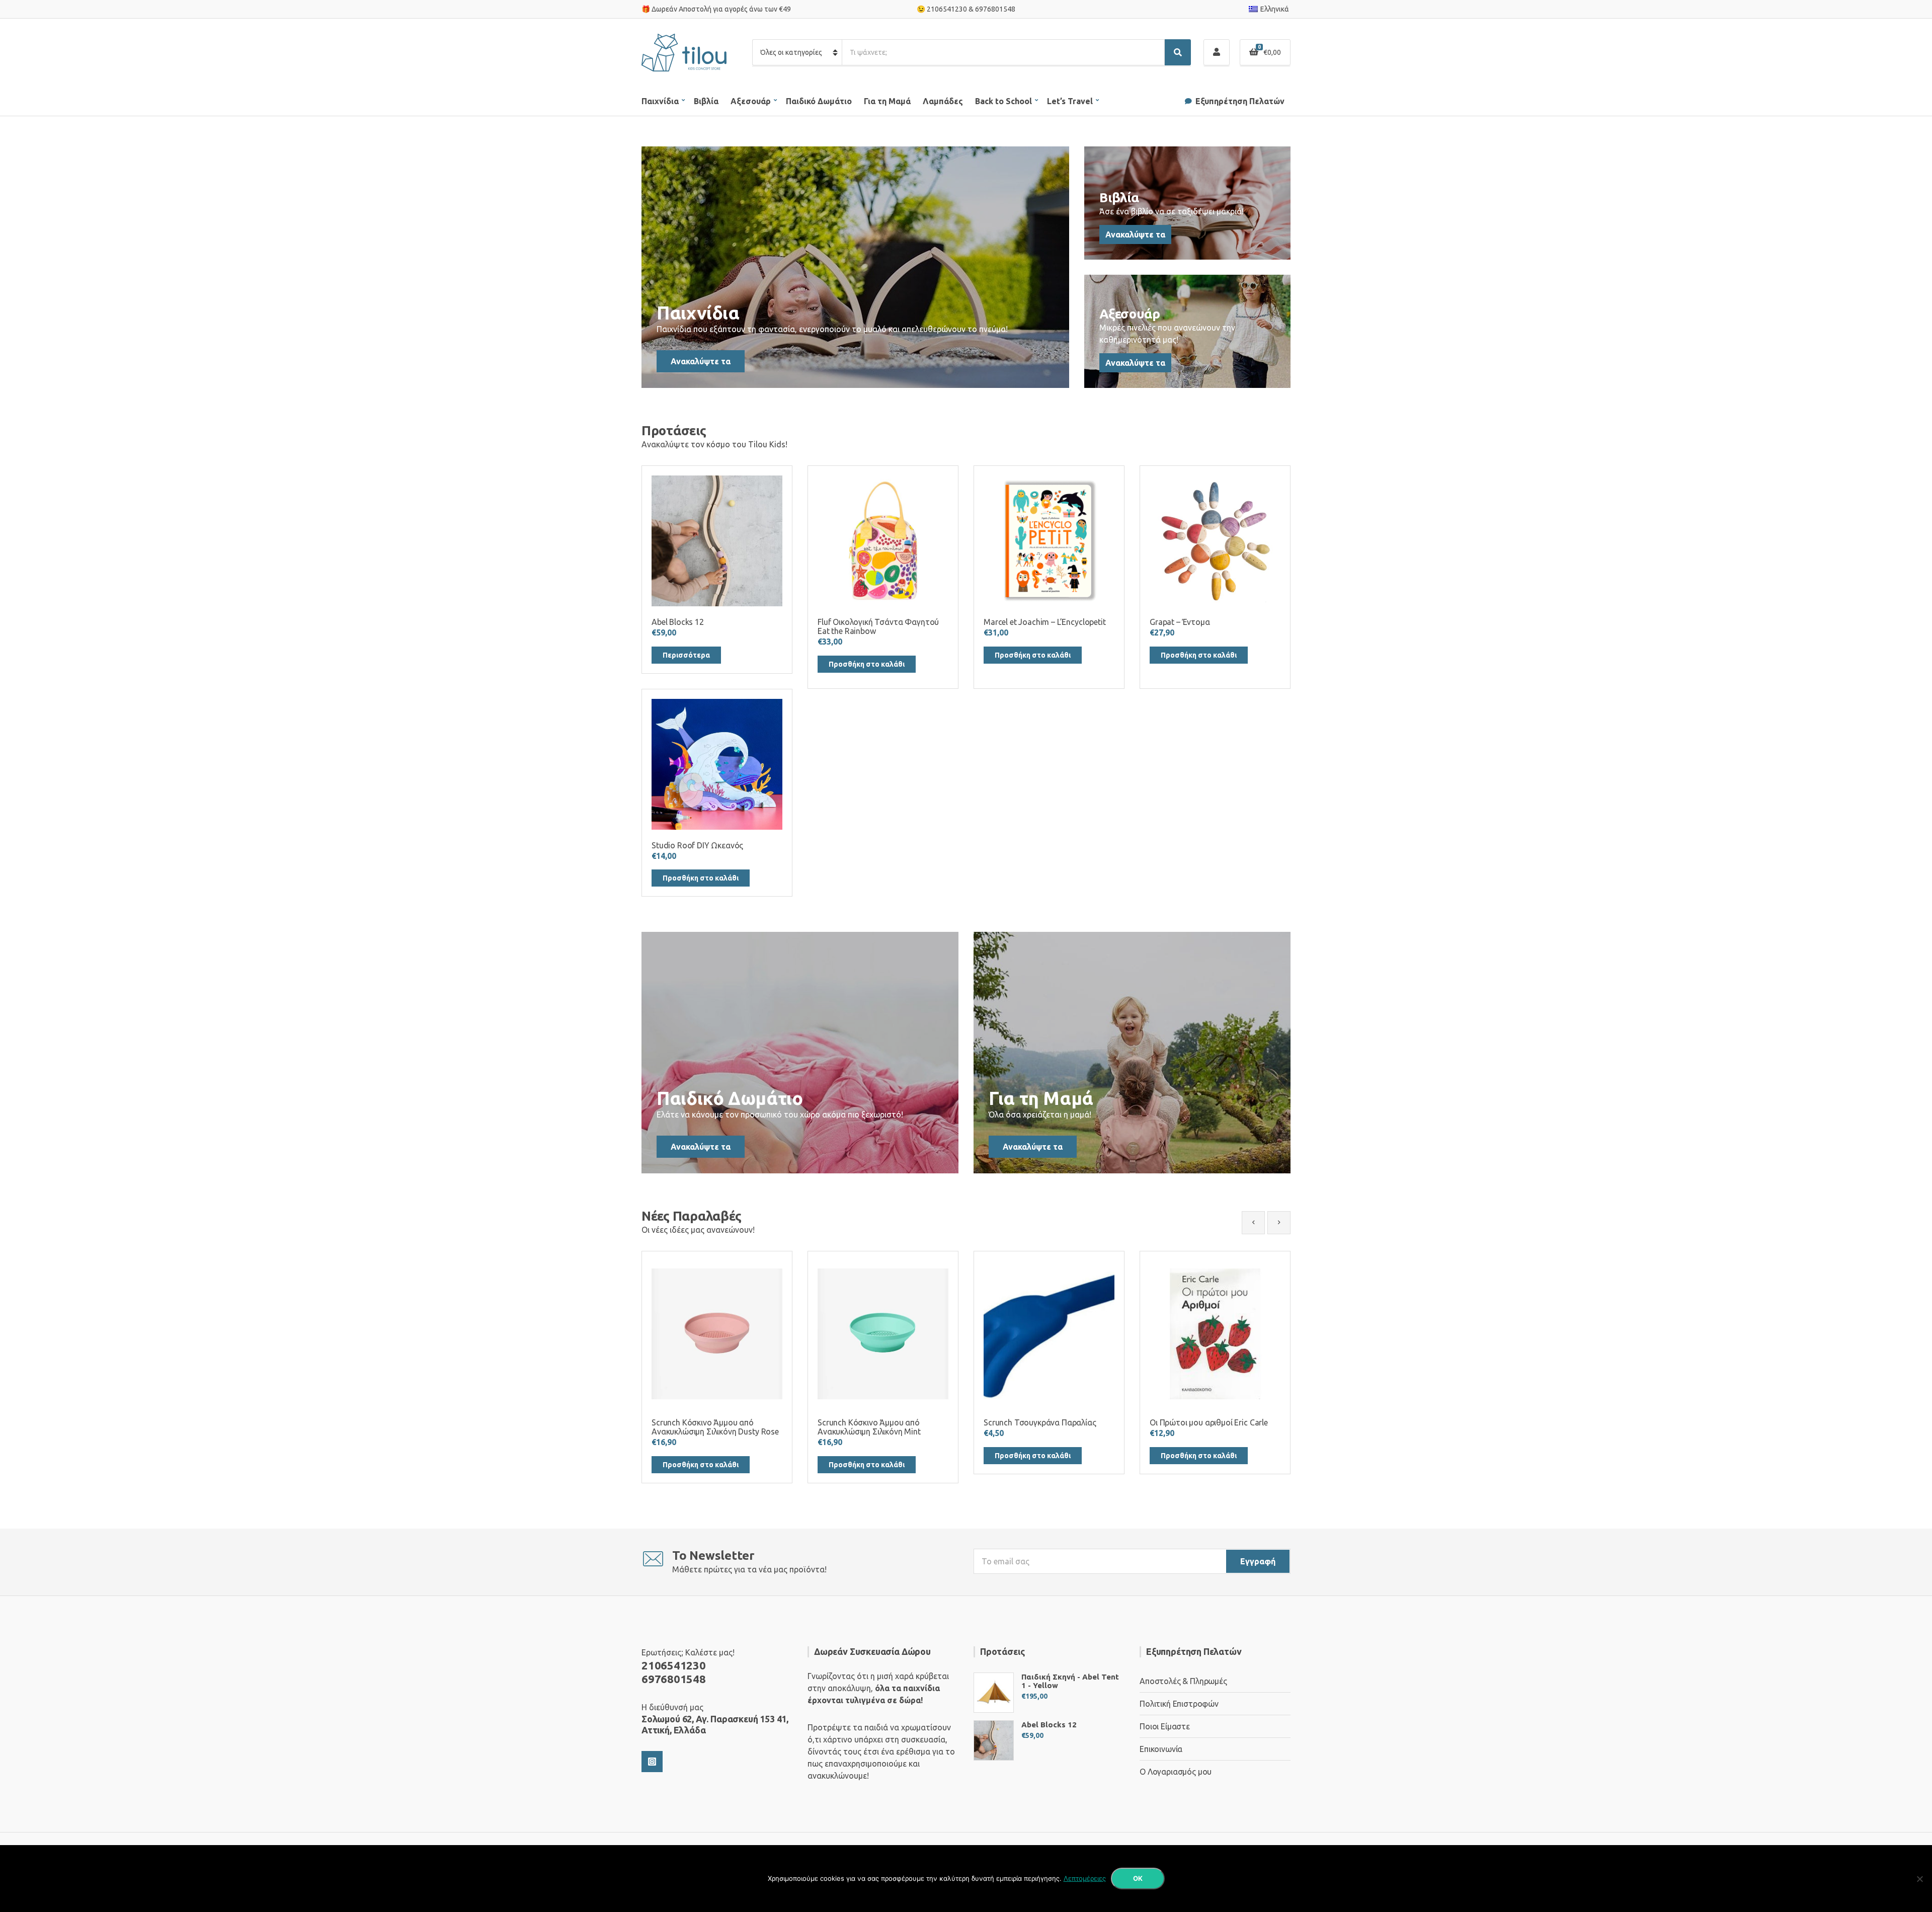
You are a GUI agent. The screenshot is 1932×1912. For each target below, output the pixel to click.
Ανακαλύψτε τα (701, 361)
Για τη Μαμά (887, 101)
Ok (1138, 1878)
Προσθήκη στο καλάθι (867, 664)
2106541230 (947, 9)
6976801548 (995, 9)
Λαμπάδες (943, 101)
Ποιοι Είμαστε (1165, 1726)
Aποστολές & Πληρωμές (1183, 1681)
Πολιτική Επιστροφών (1179, 1704)
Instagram (652, 1762)
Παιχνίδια (660, 101)
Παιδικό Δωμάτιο (819, 101)
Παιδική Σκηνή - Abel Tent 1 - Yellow (1070, 1681)
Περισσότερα (686, 655)
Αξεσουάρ (751, 101)
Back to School (1003, 101)
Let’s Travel (1070, 101)
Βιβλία (706, 101)
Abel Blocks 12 (1049, 1725)
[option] (717, 1367)
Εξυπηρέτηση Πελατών (1240, 101)
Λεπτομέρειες (1085, 1878)
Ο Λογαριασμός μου (1176, 1772)
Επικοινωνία (1161, 1749)
